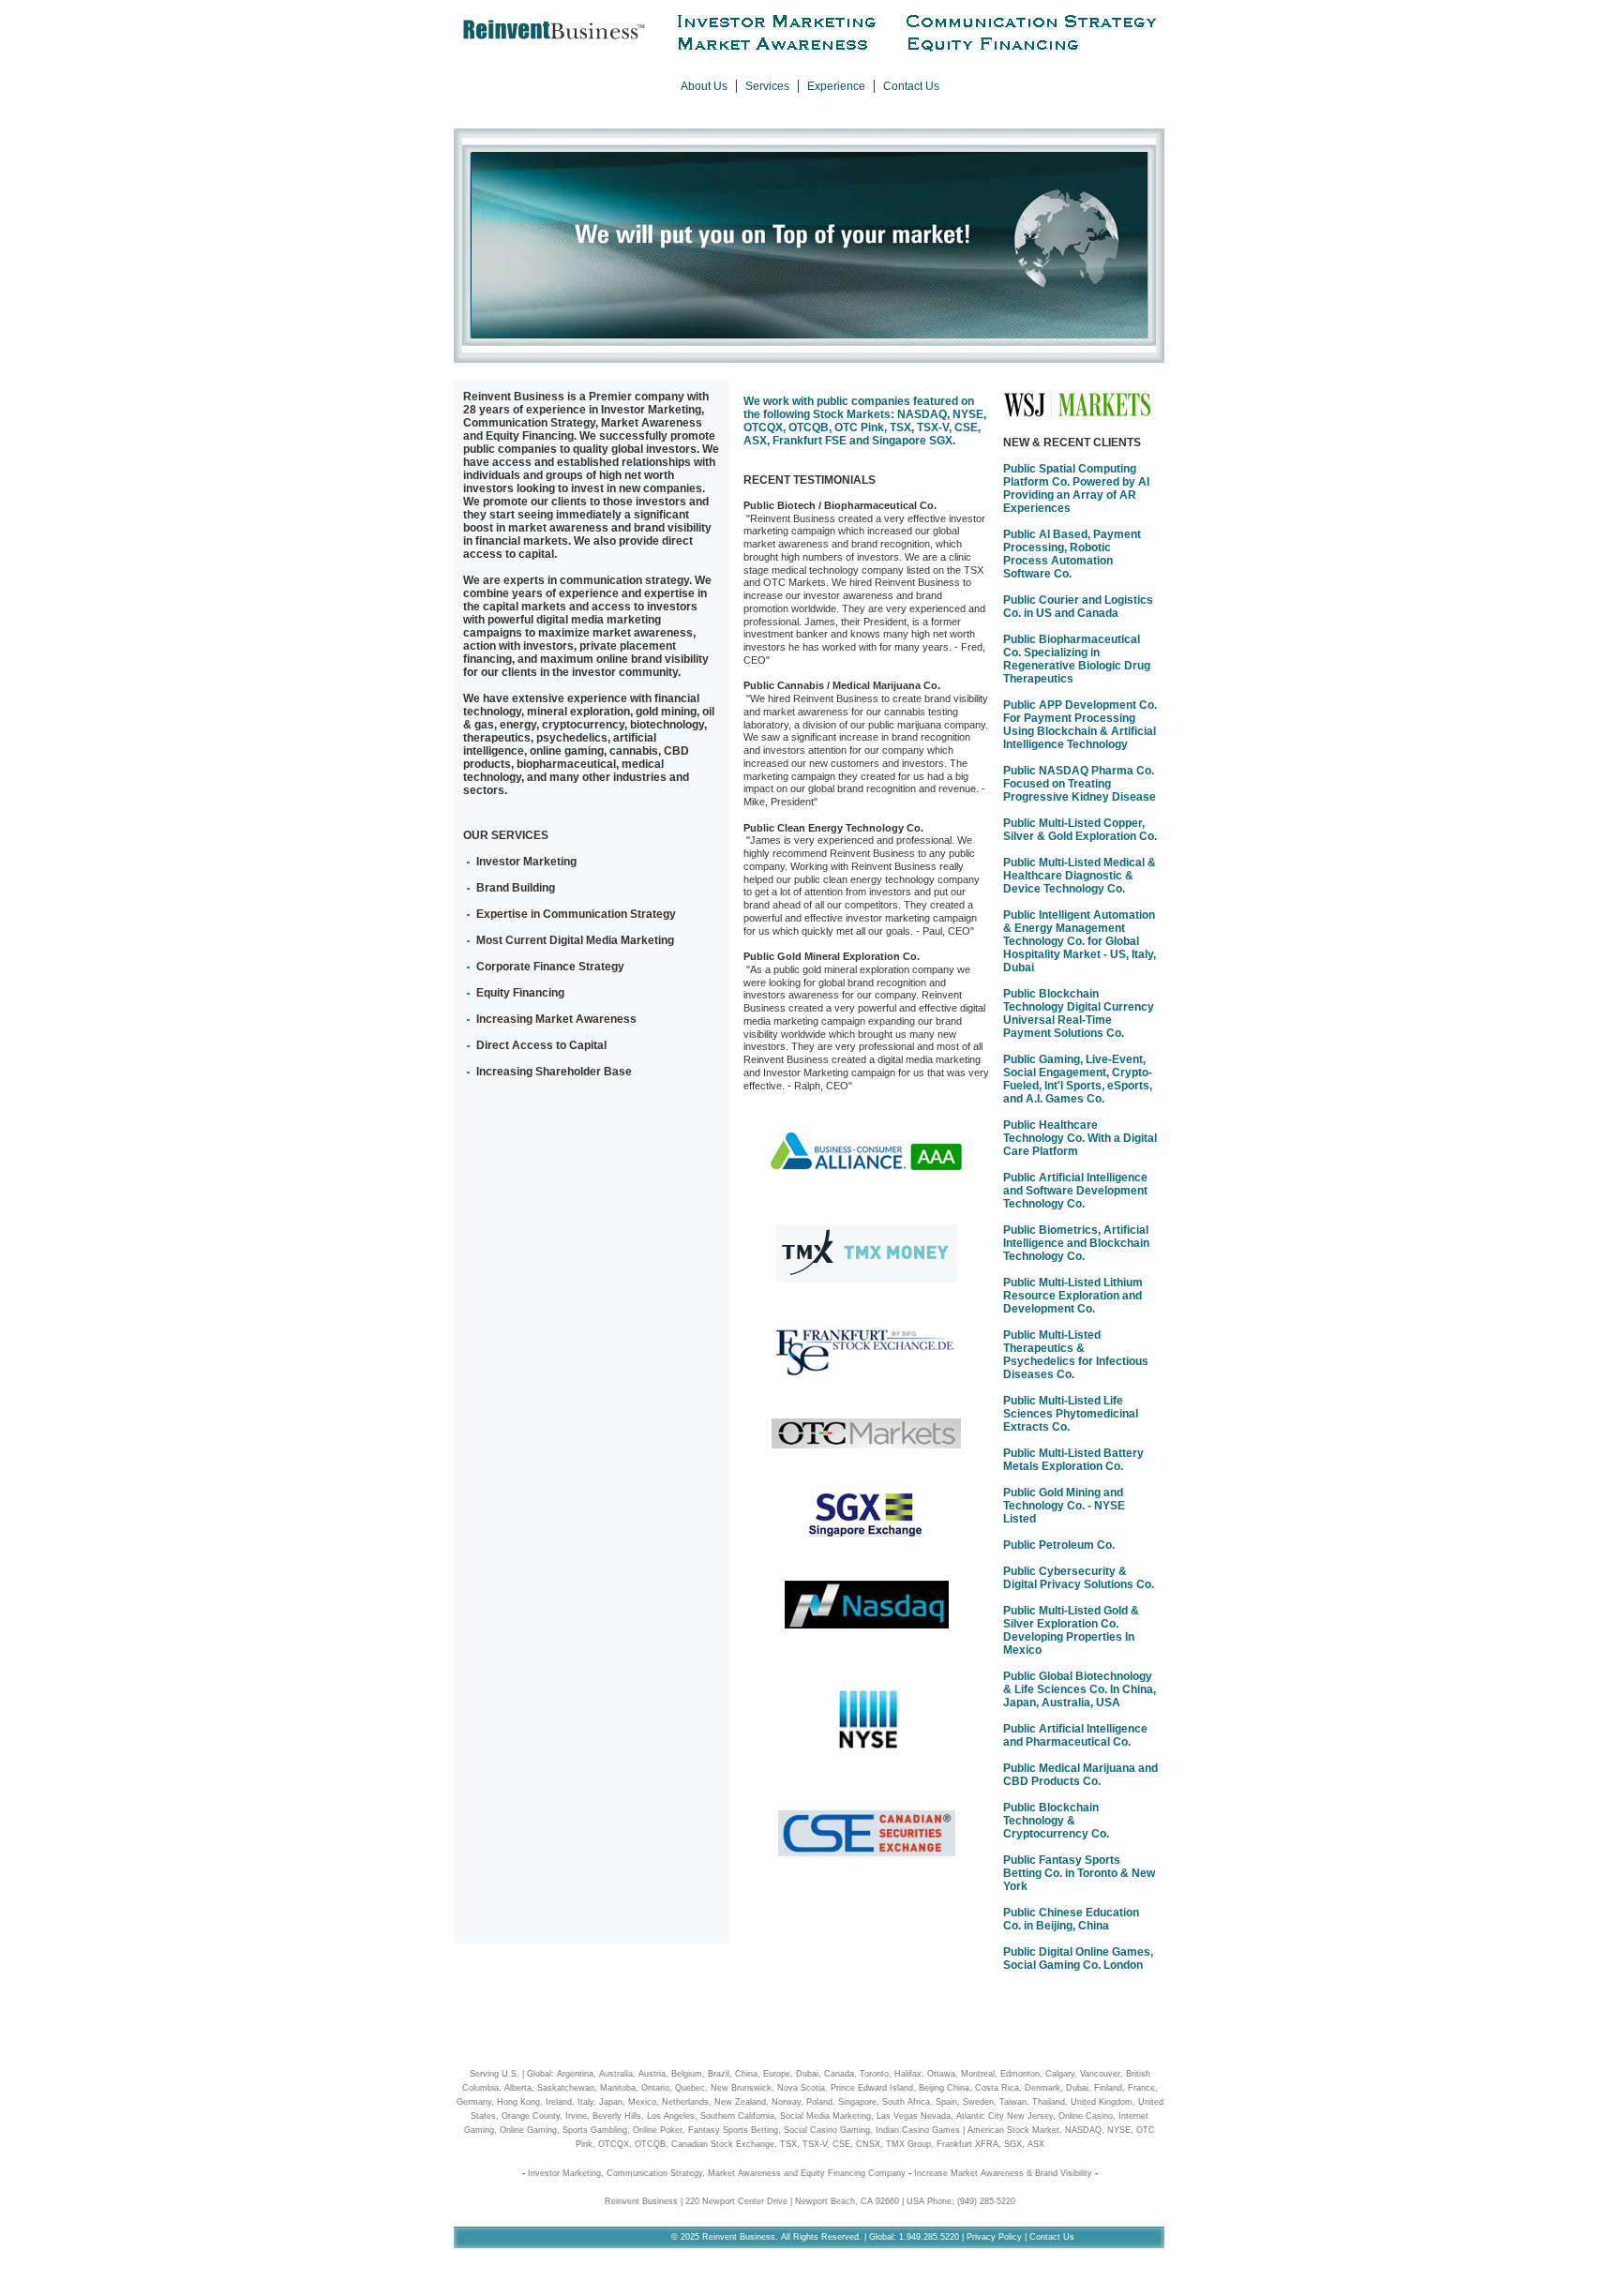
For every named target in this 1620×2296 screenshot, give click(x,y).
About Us (704, 86)
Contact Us (911, 86)
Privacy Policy (994, 2237)
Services (767, 86)
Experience (836, 86)
